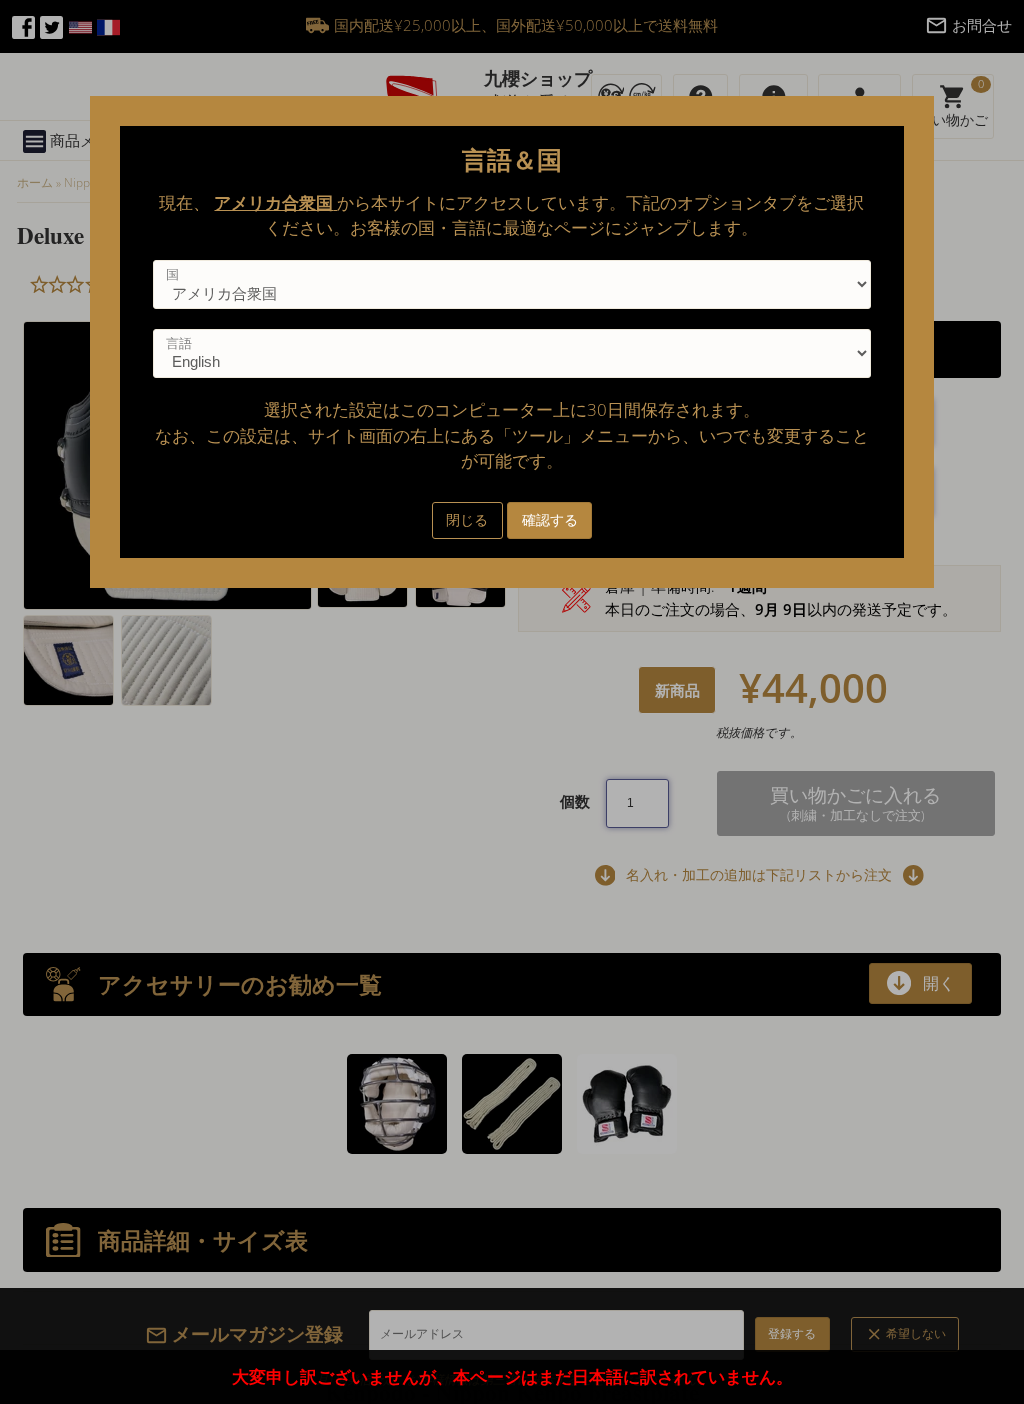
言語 (179, 343)
